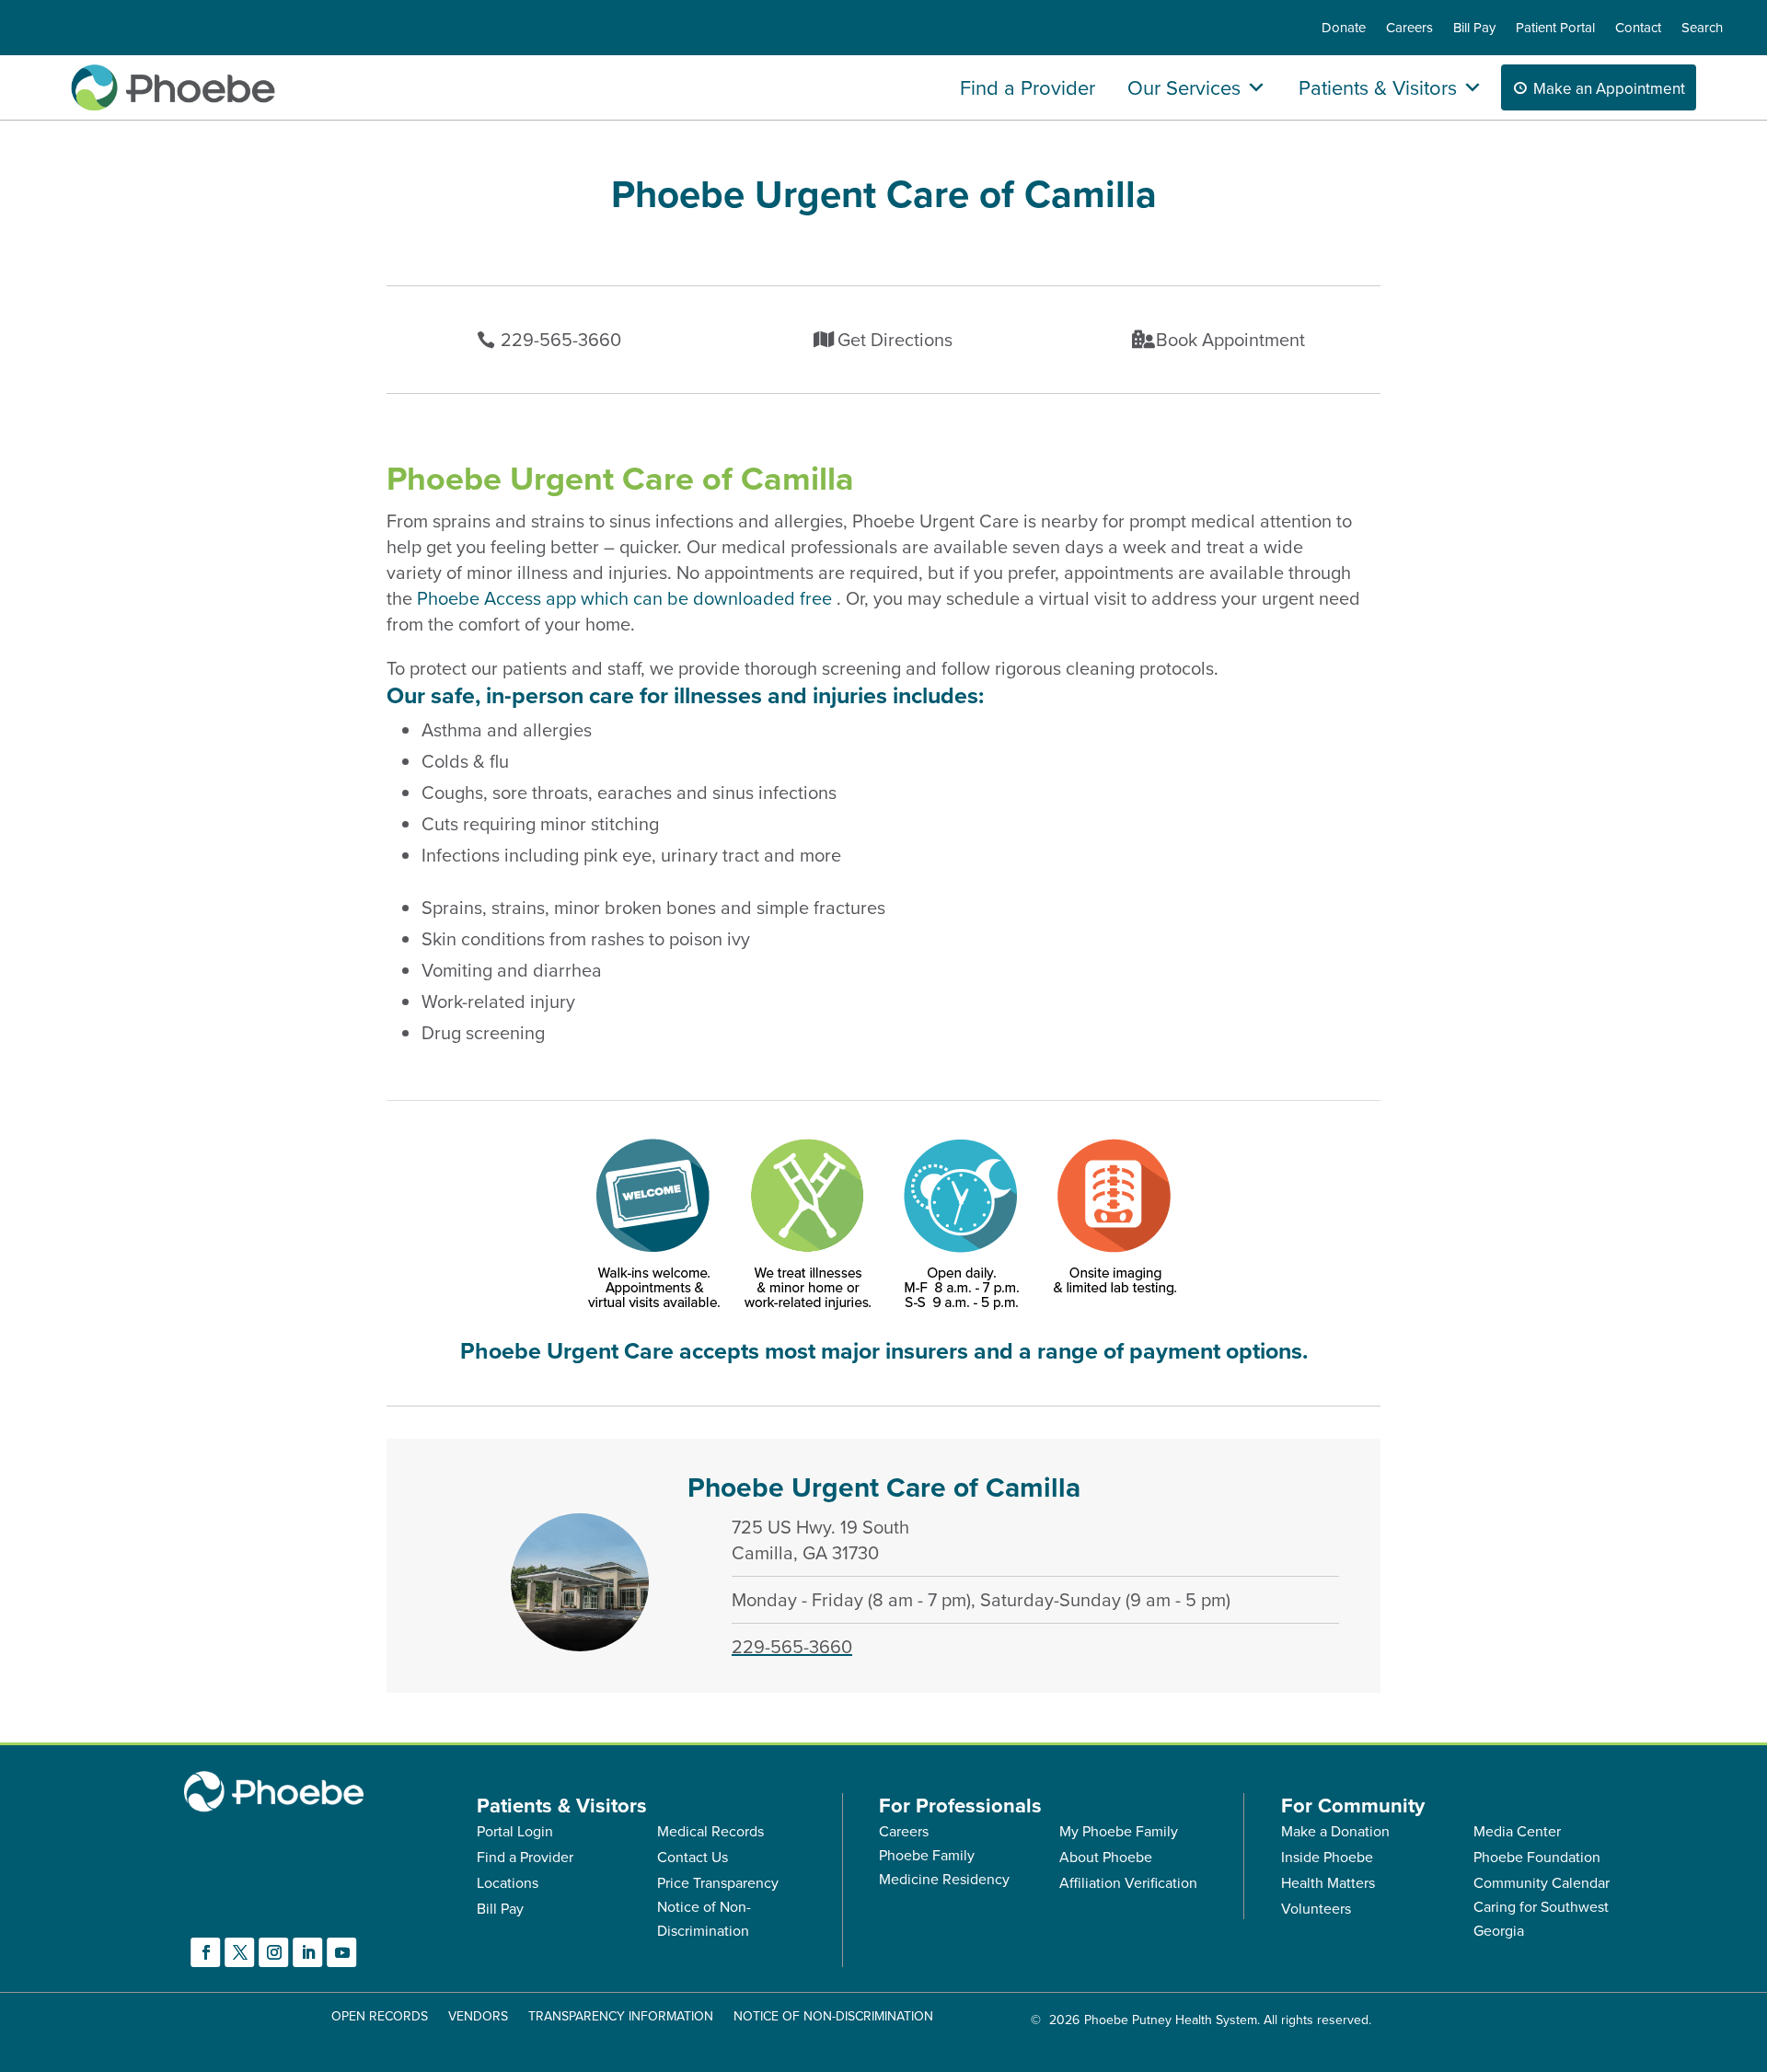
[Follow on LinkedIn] (308, 1952)
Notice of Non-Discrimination (833, 2017)
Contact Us (693, 1857)
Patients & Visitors (1378, 87)
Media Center (1517, 1831)
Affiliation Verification (1128, 1882)
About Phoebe (1106, 1857)
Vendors (478, 2017)
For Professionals (960, 1805)
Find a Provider (1028, 87)
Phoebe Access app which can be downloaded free (627, 598)
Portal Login (515, 1831)
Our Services (1184, 87)
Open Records (380, 2017)
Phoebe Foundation (1537, 1857)
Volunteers (1316, 1908)
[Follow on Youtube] (342, 1952)
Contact (1638, 29)
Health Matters (1328, 1882)
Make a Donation (1335, 1831)
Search (1702, 29)
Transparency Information (621, 2017)
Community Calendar (1542, 1882)
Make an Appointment (1609, 88)
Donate (1344, 29)
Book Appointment (1230, 339)
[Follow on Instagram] (274, 1952)
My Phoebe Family (1119, 1831)
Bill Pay (1474, 29)
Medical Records (710, 1831)
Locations (508, 1882)
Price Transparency (718, 1882)
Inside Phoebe (1327, 1857)
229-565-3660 (561, 339)
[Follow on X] (240, 1952)
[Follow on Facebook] (206, 1952)
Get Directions (895, 339)
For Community (1353, 1805)
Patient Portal (1555, 29)
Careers (1409, 29)
